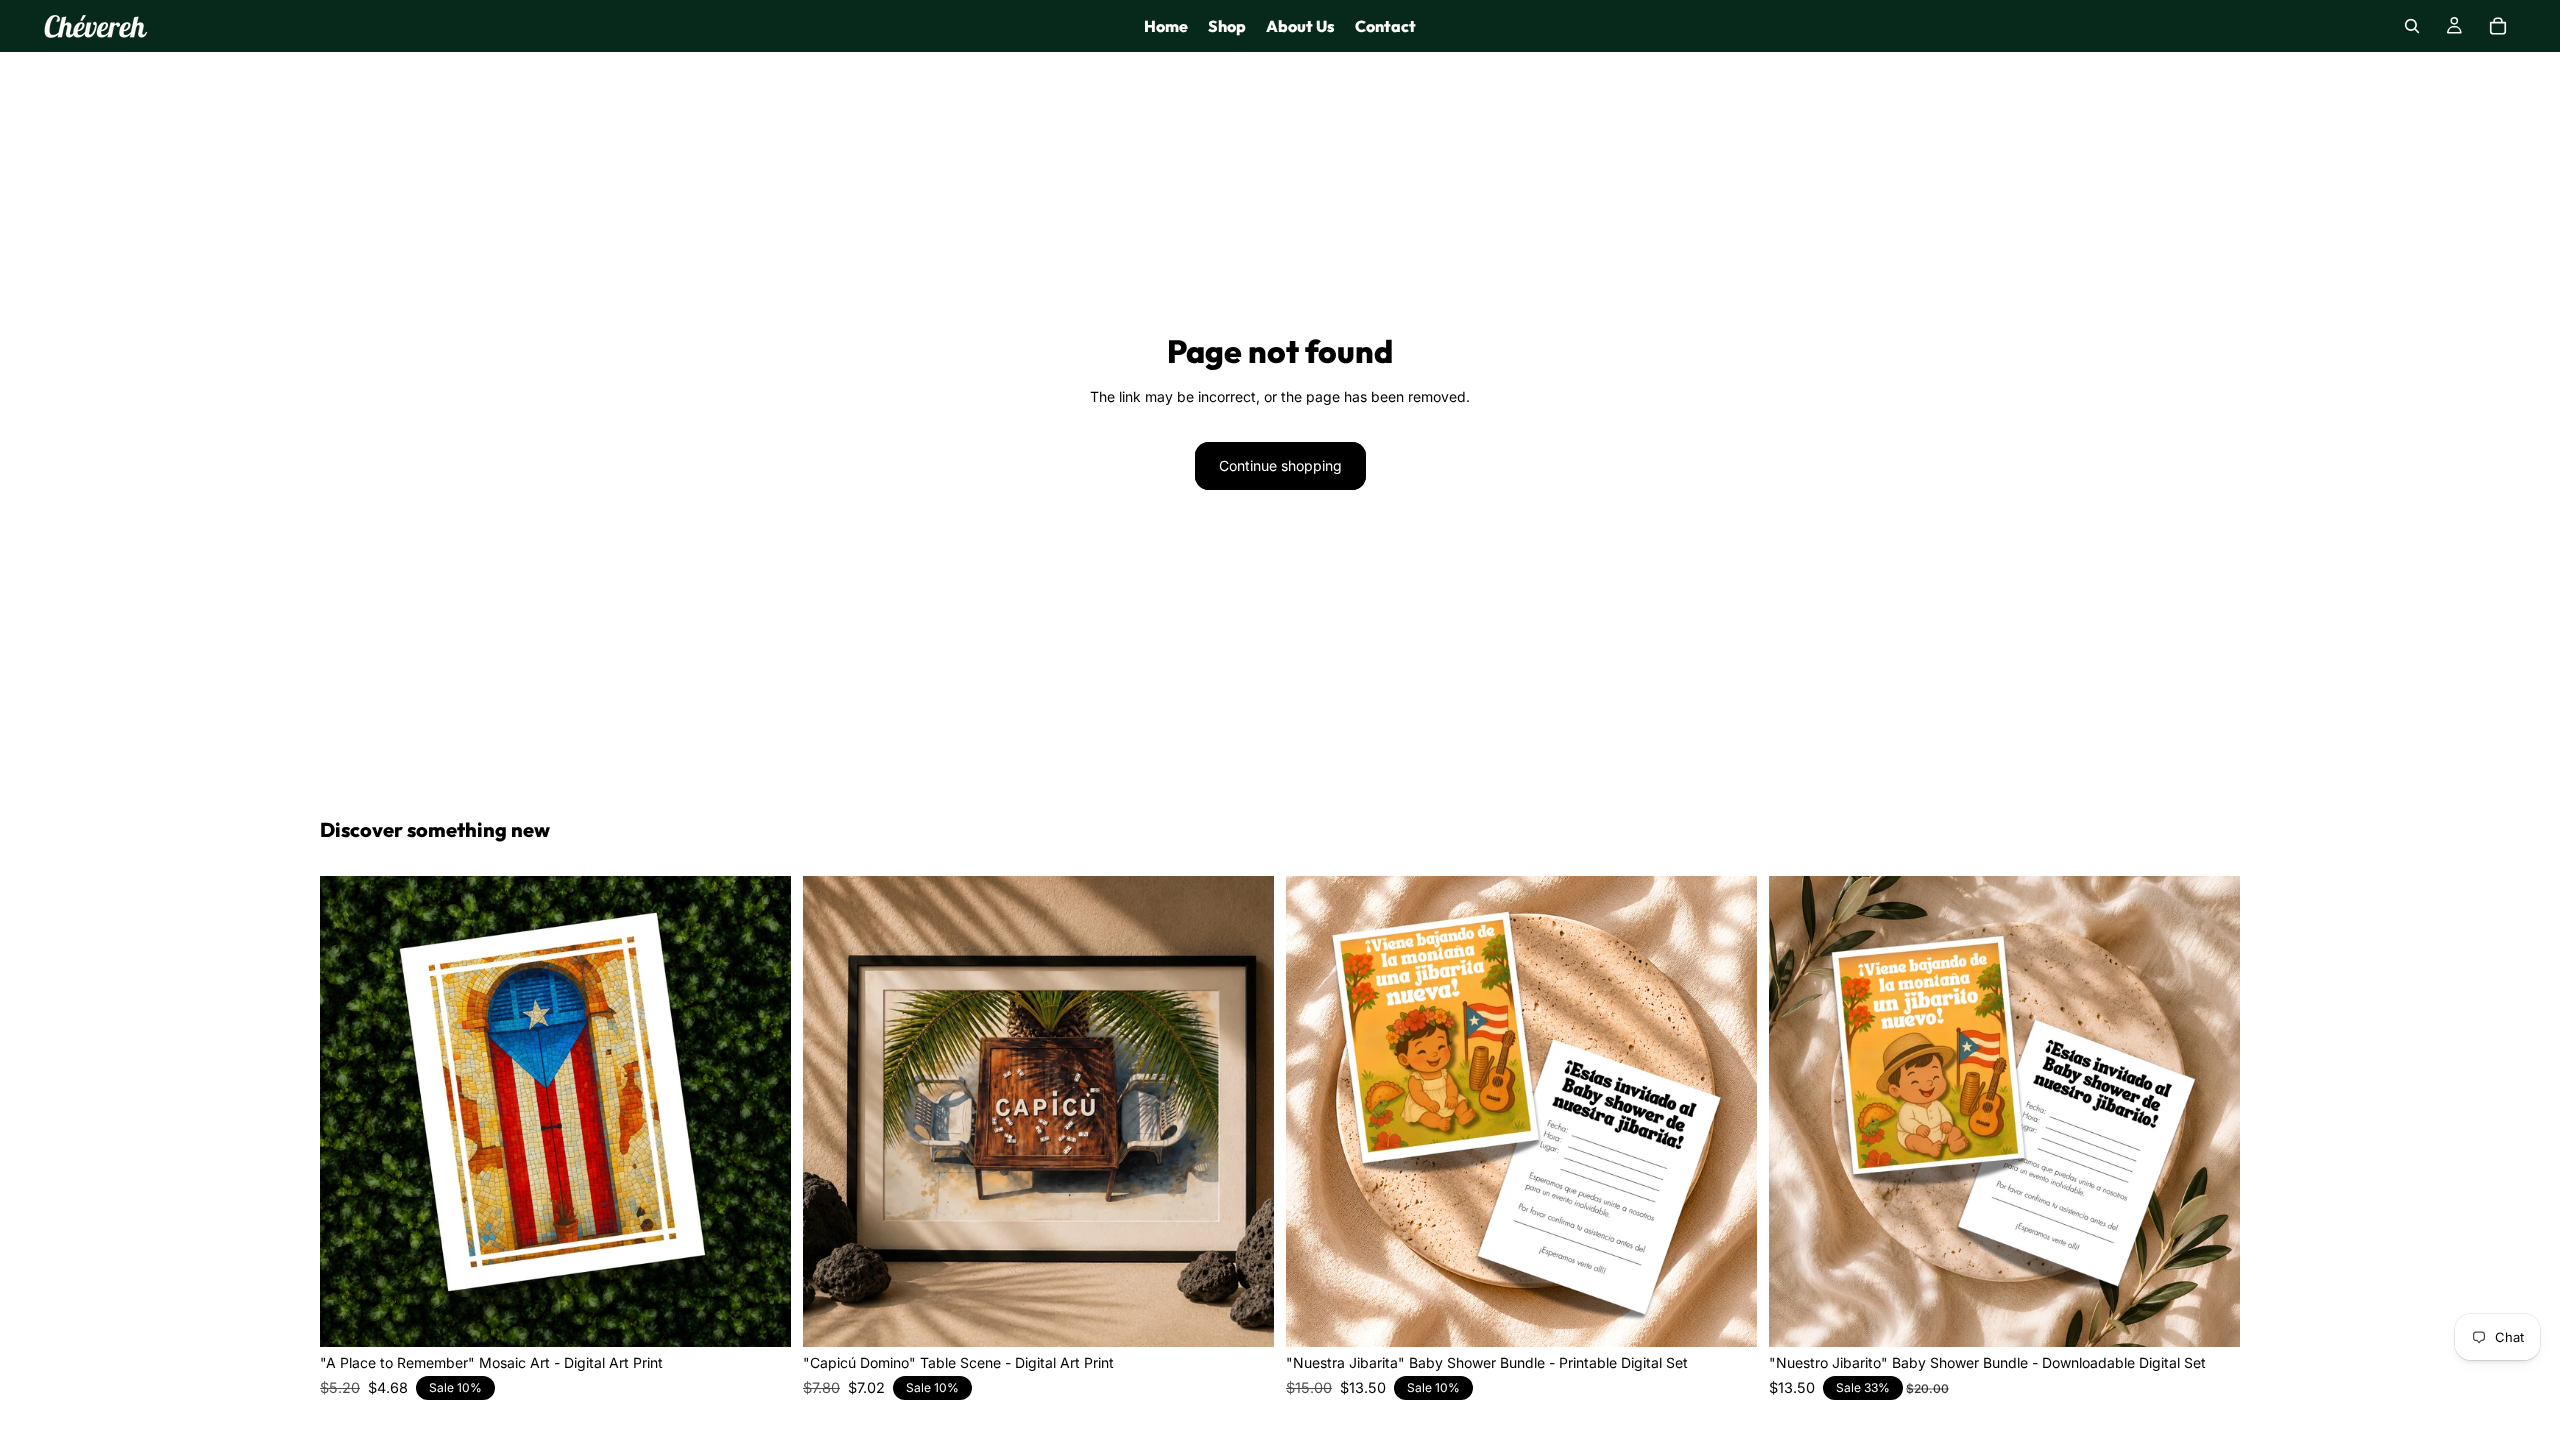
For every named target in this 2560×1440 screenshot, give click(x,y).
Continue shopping (1280, 465)
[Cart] (2498, 26)
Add (777, 1315)
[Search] (2412, 26)
